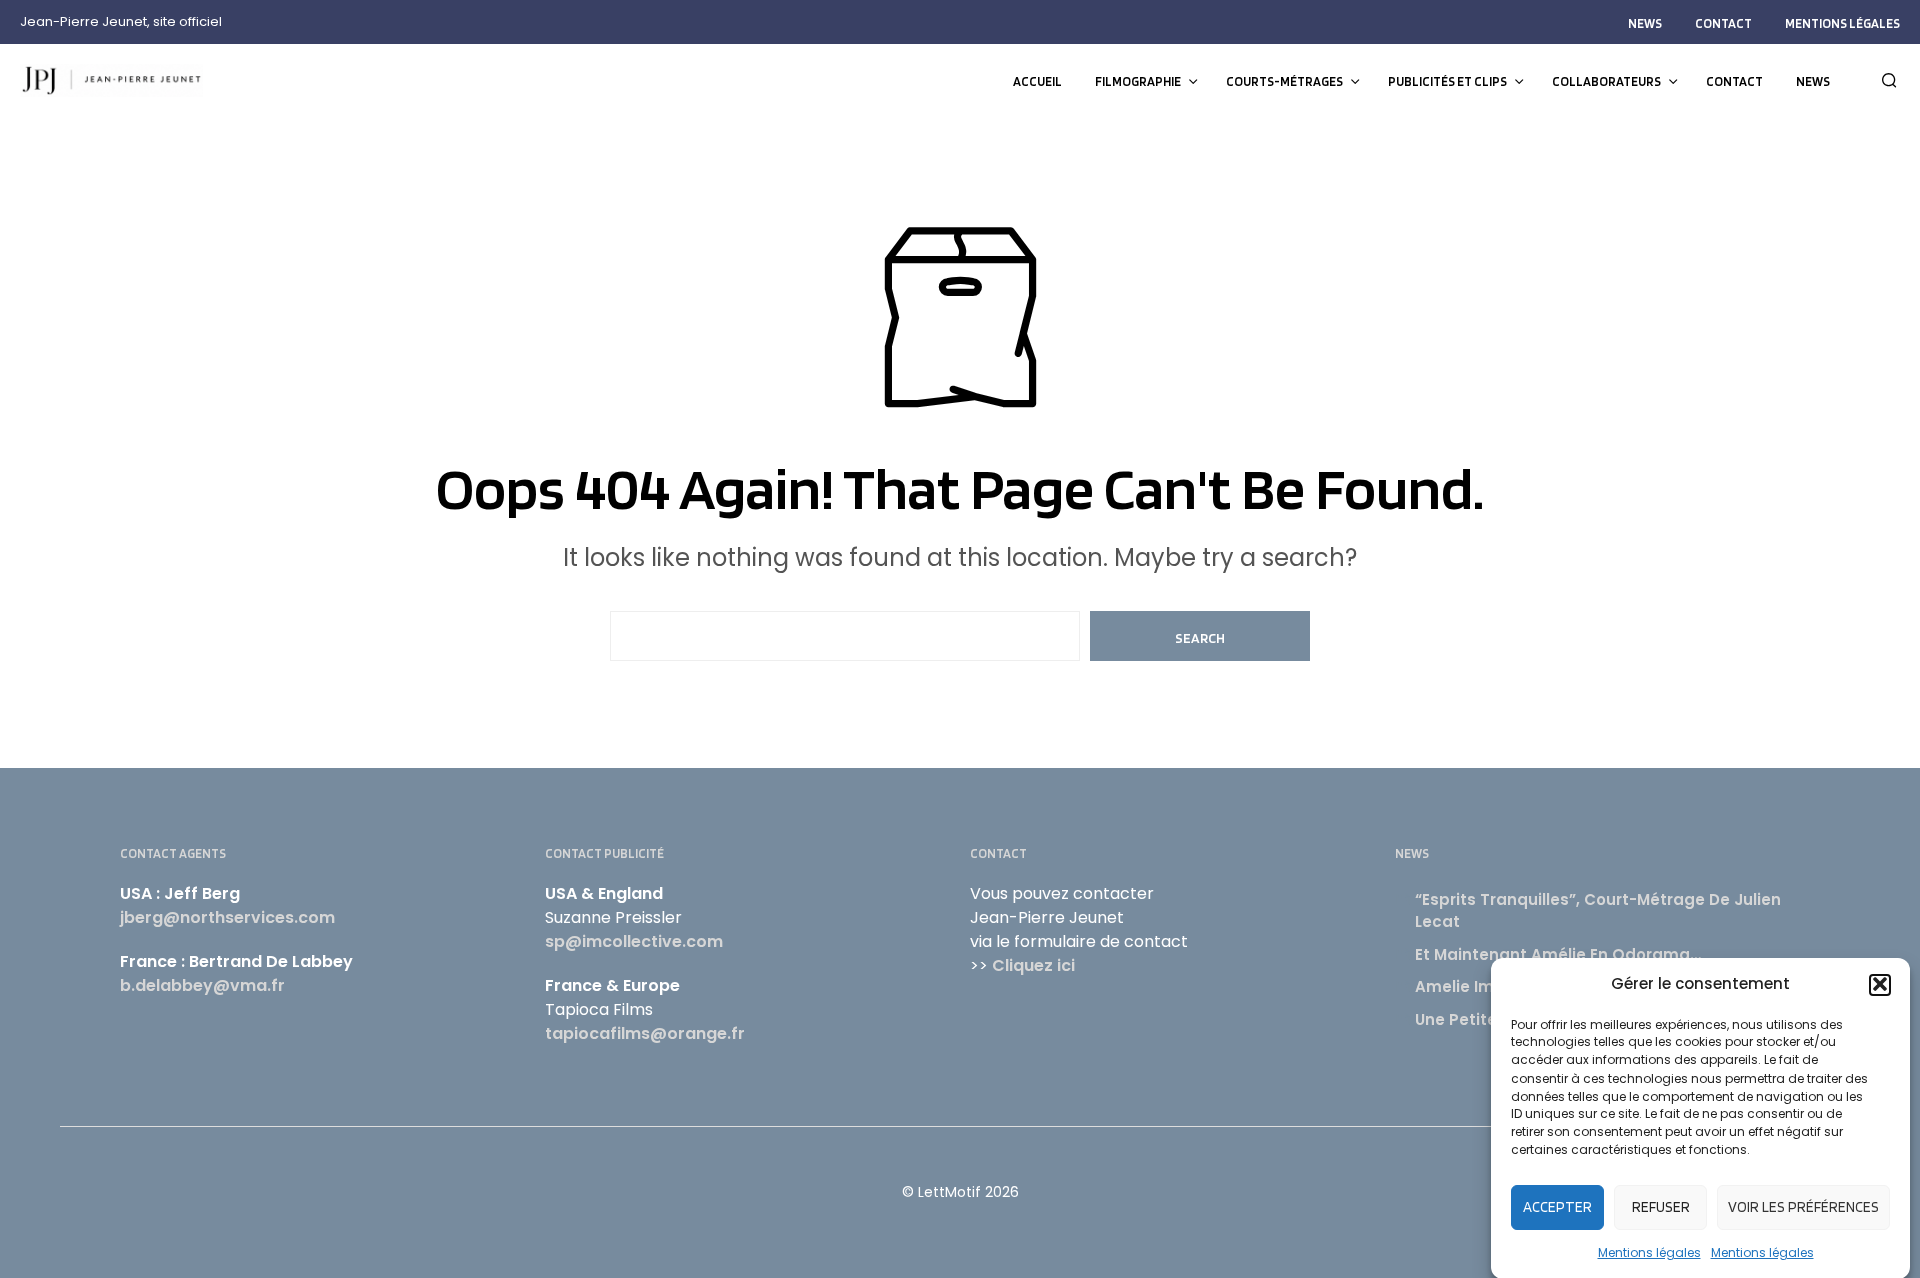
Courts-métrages (1284, 81)
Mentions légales (1649, 1251)
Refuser (1661, 1207)
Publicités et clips (1447, 81)
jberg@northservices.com (227, 917)
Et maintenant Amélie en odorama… (1558, 954)
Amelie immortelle (1488, 986)
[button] (1880, 984)
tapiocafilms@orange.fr (645, 1033)
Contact (1723, 23)
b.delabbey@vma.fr (202, 985)
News (1645, 23)
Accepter (1557, 1207)
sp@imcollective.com (634, 941)
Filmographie (1138, 81)
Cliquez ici (1033, 965)
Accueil (1037, 81)
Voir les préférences (1803, 1207)
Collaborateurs (1606, 81)
